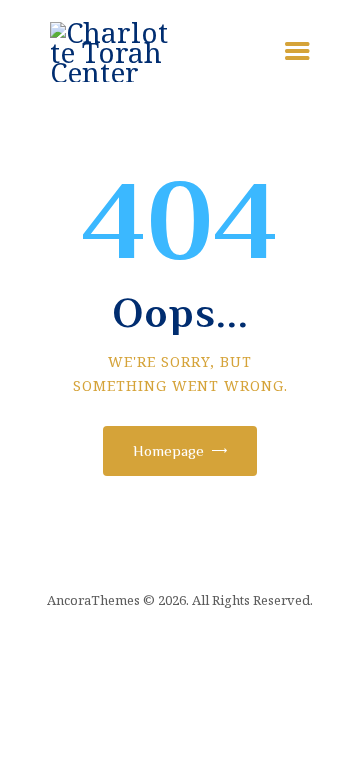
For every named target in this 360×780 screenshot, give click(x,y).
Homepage (168, 450)
